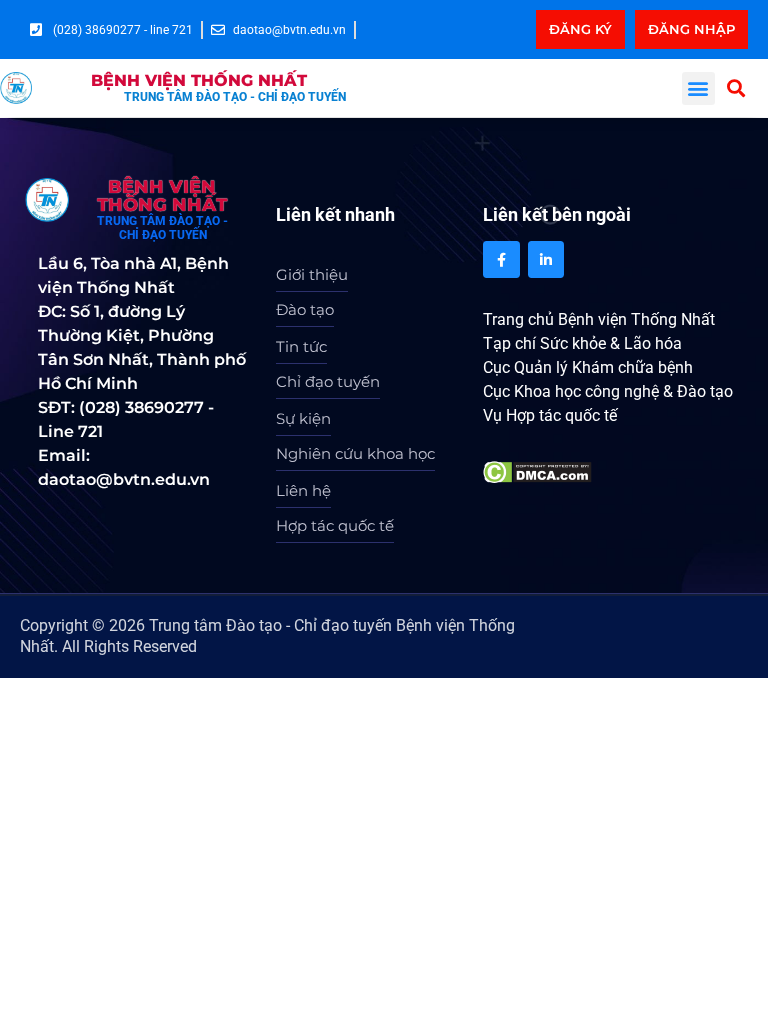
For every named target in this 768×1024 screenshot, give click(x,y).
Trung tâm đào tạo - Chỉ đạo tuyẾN (235, 97)
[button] (698, 88)
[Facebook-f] (501, 259)
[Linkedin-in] (546, 259)
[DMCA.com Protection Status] (537, 470)
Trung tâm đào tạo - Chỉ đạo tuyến (162, 228)
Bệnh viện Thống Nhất (199, 80)
